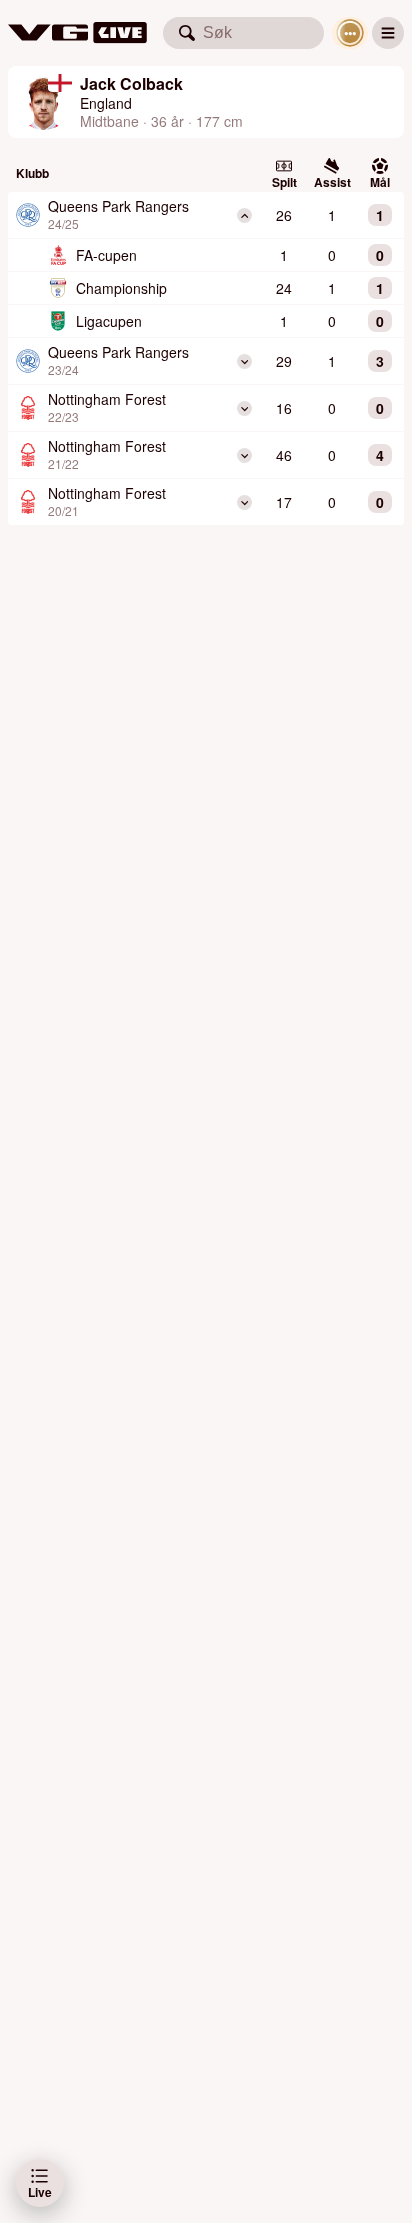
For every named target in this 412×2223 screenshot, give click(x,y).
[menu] (388, 33)
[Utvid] (244, 361)
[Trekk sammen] (244, 215)
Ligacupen (109, 321)
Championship (121, 288)
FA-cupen (106, 255)
